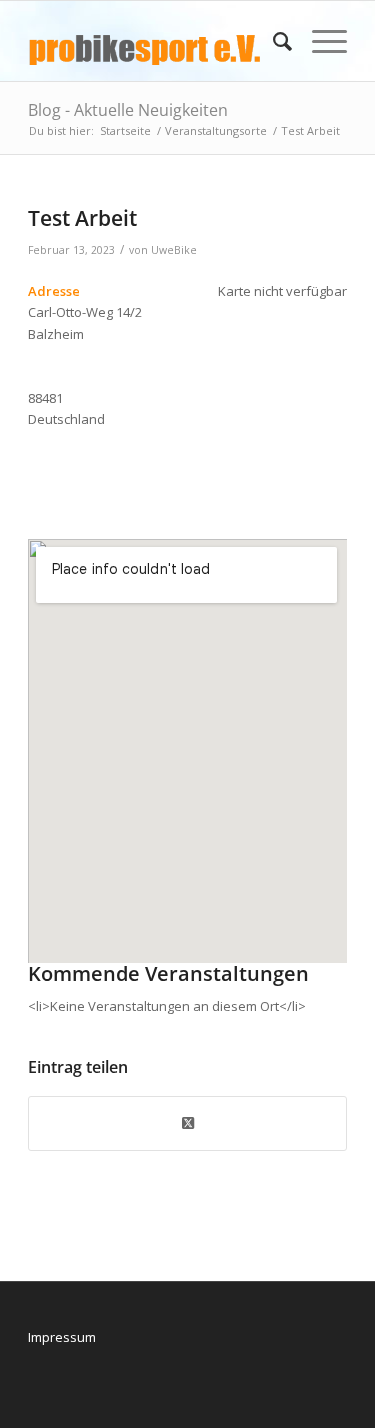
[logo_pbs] (155, 41)
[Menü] (319, 41)
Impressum (62, 1337)
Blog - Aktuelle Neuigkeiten (128, 110)
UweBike (174, 250)
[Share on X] (187, 1123)
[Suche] (272, 41)
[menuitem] (272, 41)
